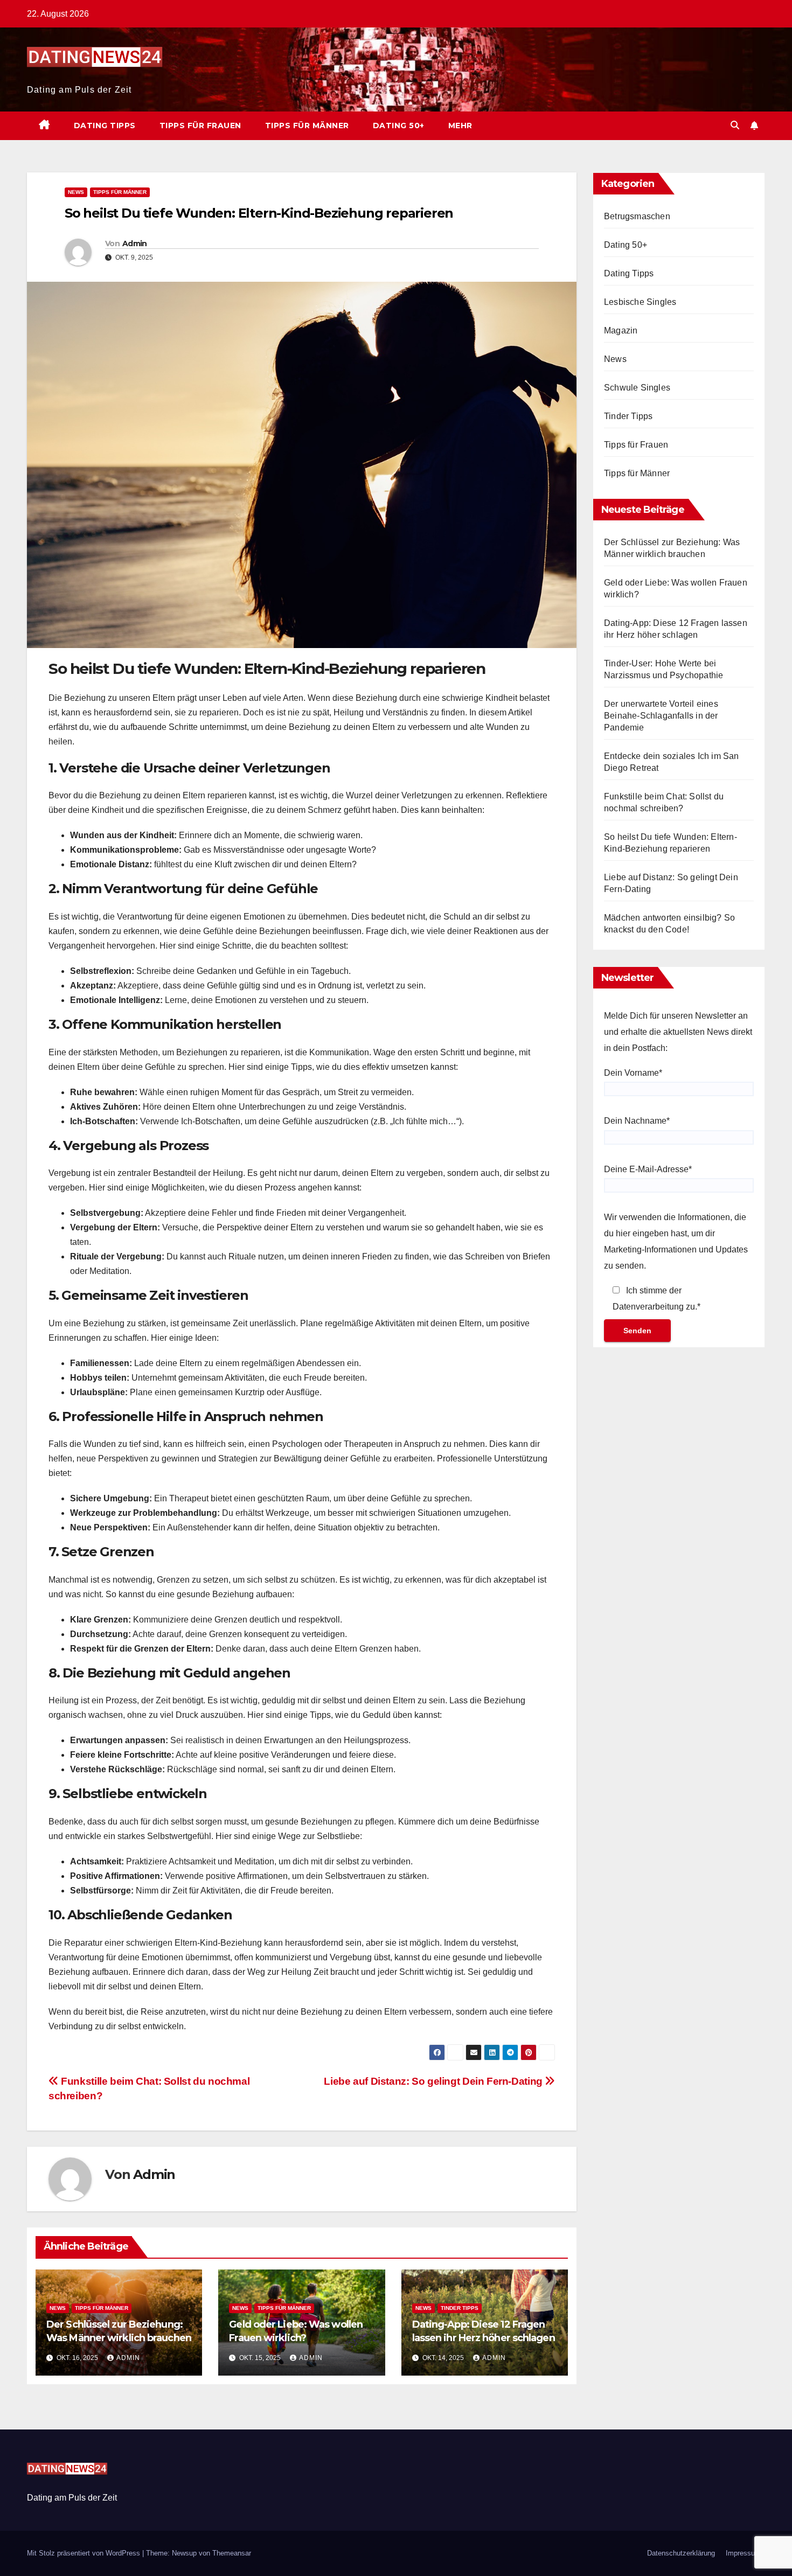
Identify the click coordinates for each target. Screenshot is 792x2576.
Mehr (460, 126)
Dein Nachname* (637, 1121)
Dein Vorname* (633, 1073)
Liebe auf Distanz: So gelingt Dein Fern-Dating (434, 2081)
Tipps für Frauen (200, 126)
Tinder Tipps (460, 2308)
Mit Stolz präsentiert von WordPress (85, 2553)
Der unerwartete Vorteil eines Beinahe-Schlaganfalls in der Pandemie (661, 716)
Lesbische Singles (640, 302)
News (76, 192)
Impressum (743, 2553)
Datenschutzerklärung (681, 2553)
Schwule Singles (637, 388)
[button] (735, 125)
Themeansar (232, 2553)
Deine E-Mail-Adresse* (648, 1169)
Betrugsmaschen (637, 216)
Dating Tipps (105, 126)
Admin (135, 243)
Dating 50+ (399, 126)
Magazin (621, 330)
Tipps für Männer (307, 126)
